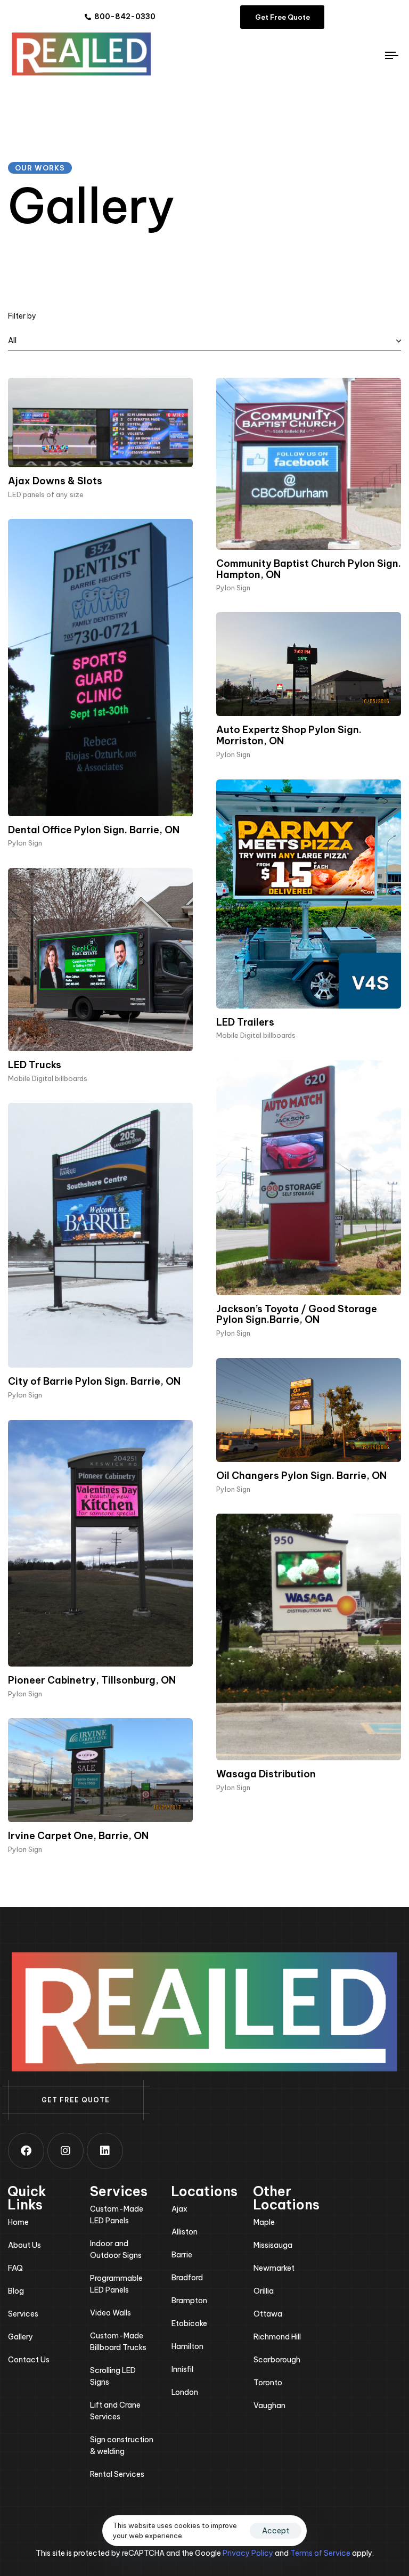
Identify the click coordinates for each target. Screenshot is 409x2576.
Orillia (264, 2291)
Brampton (189, 2301)
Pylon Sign (233, 588)
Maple (264, 2222)
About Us (24, 2245)
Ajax (179, 2209)
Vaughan (269, 2406)
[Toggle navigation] (334, 55)
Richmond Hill (277, 2337)
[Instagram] (66, 2151)
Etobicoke (189, 2323)
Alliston (185, 2232)
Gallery (21, 2337)
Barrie (182, 2255)
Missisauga (273, 2245)
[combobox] (204, 341)
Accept (276, 2531)
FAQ (15, 2268)
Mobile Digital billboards (256, 1035)
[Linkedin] (105, 2151)
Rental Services (117, 2474)
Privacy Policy (248, 2553)
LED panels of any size (46, 494)
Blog (16, 2291)
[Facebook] (26, 2151)
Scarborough (277, 2360)
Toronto (268, 2383)
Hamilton (187, 2346)
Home (18, 2222)
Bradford (187, 2278)
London (185, 2392)
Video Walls (111, 2313)
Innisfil (182, 2369)
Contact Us (29, 2360)
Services (23, 2314)
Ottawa (268, 2314)
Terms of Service (320, 2553)
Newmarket (274, 2268)
